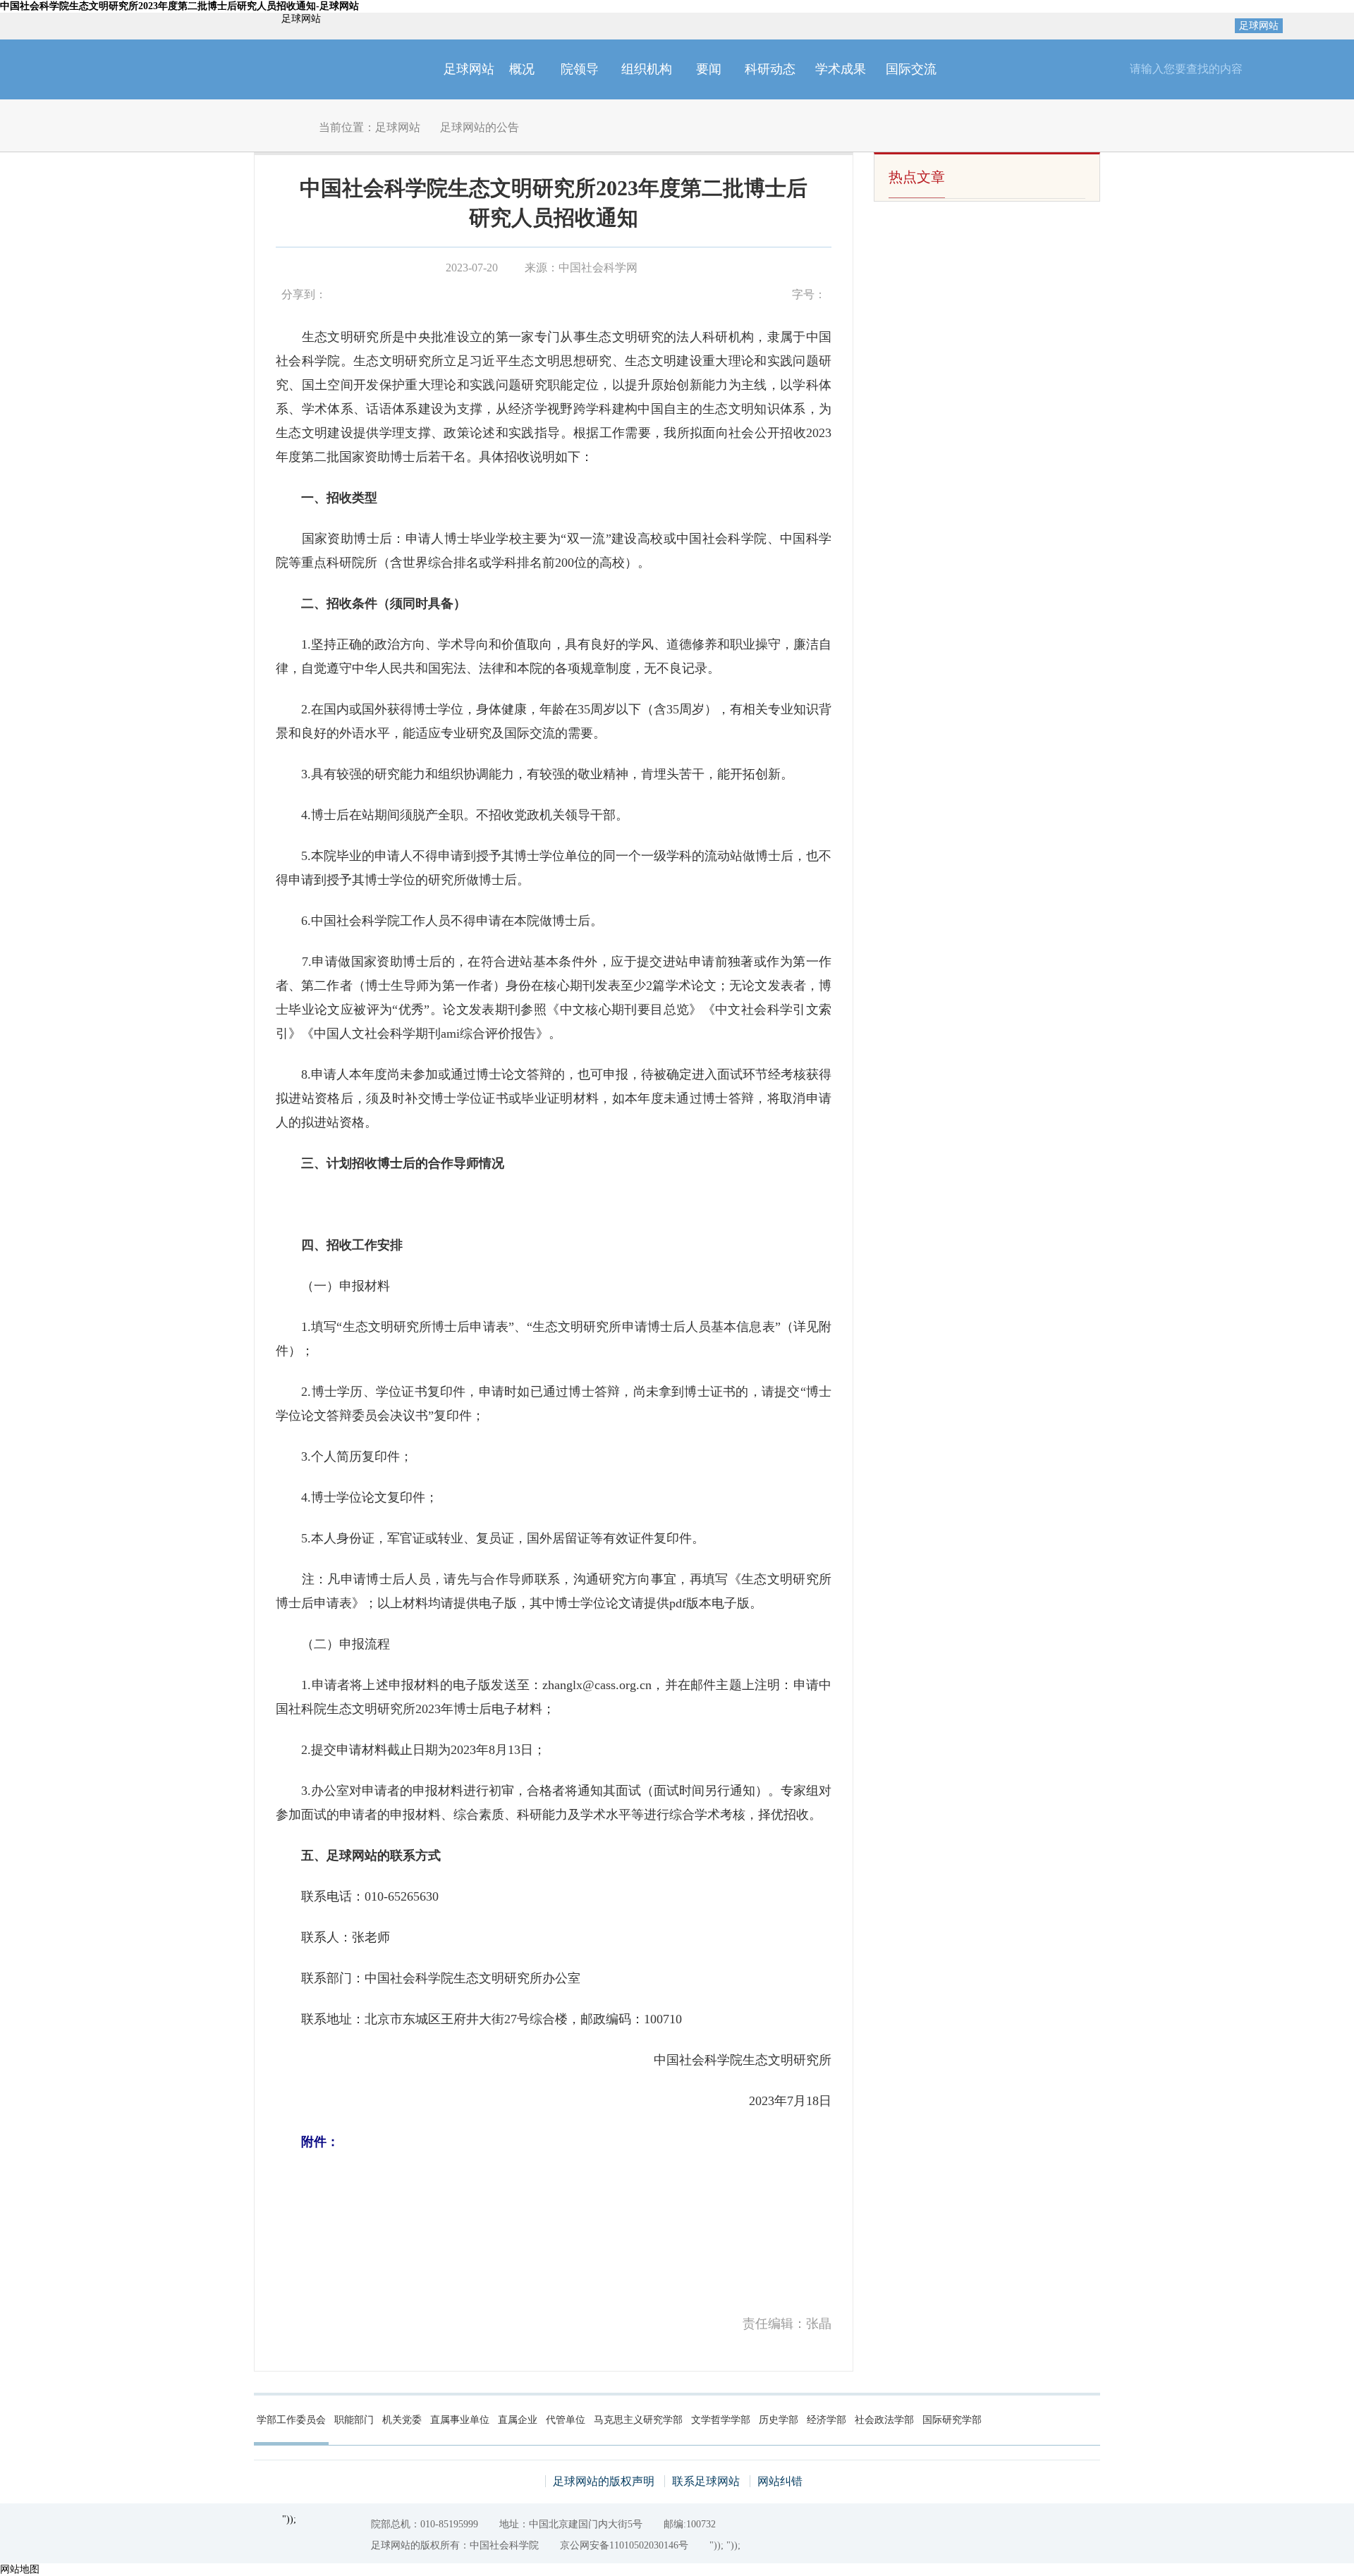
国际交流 (911, 69)
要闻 (709, 69)
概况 (522, 69)
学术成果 (841, 69)
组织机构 (647, 69)
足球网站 (1259, 26)
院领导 (580, 69)
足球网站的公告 (480, 127)
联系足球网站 (706, 2481)
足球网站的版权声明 (604, 2481)
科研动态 (770, 69)
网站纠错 (780, 2481)
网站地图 (20, 2569)
